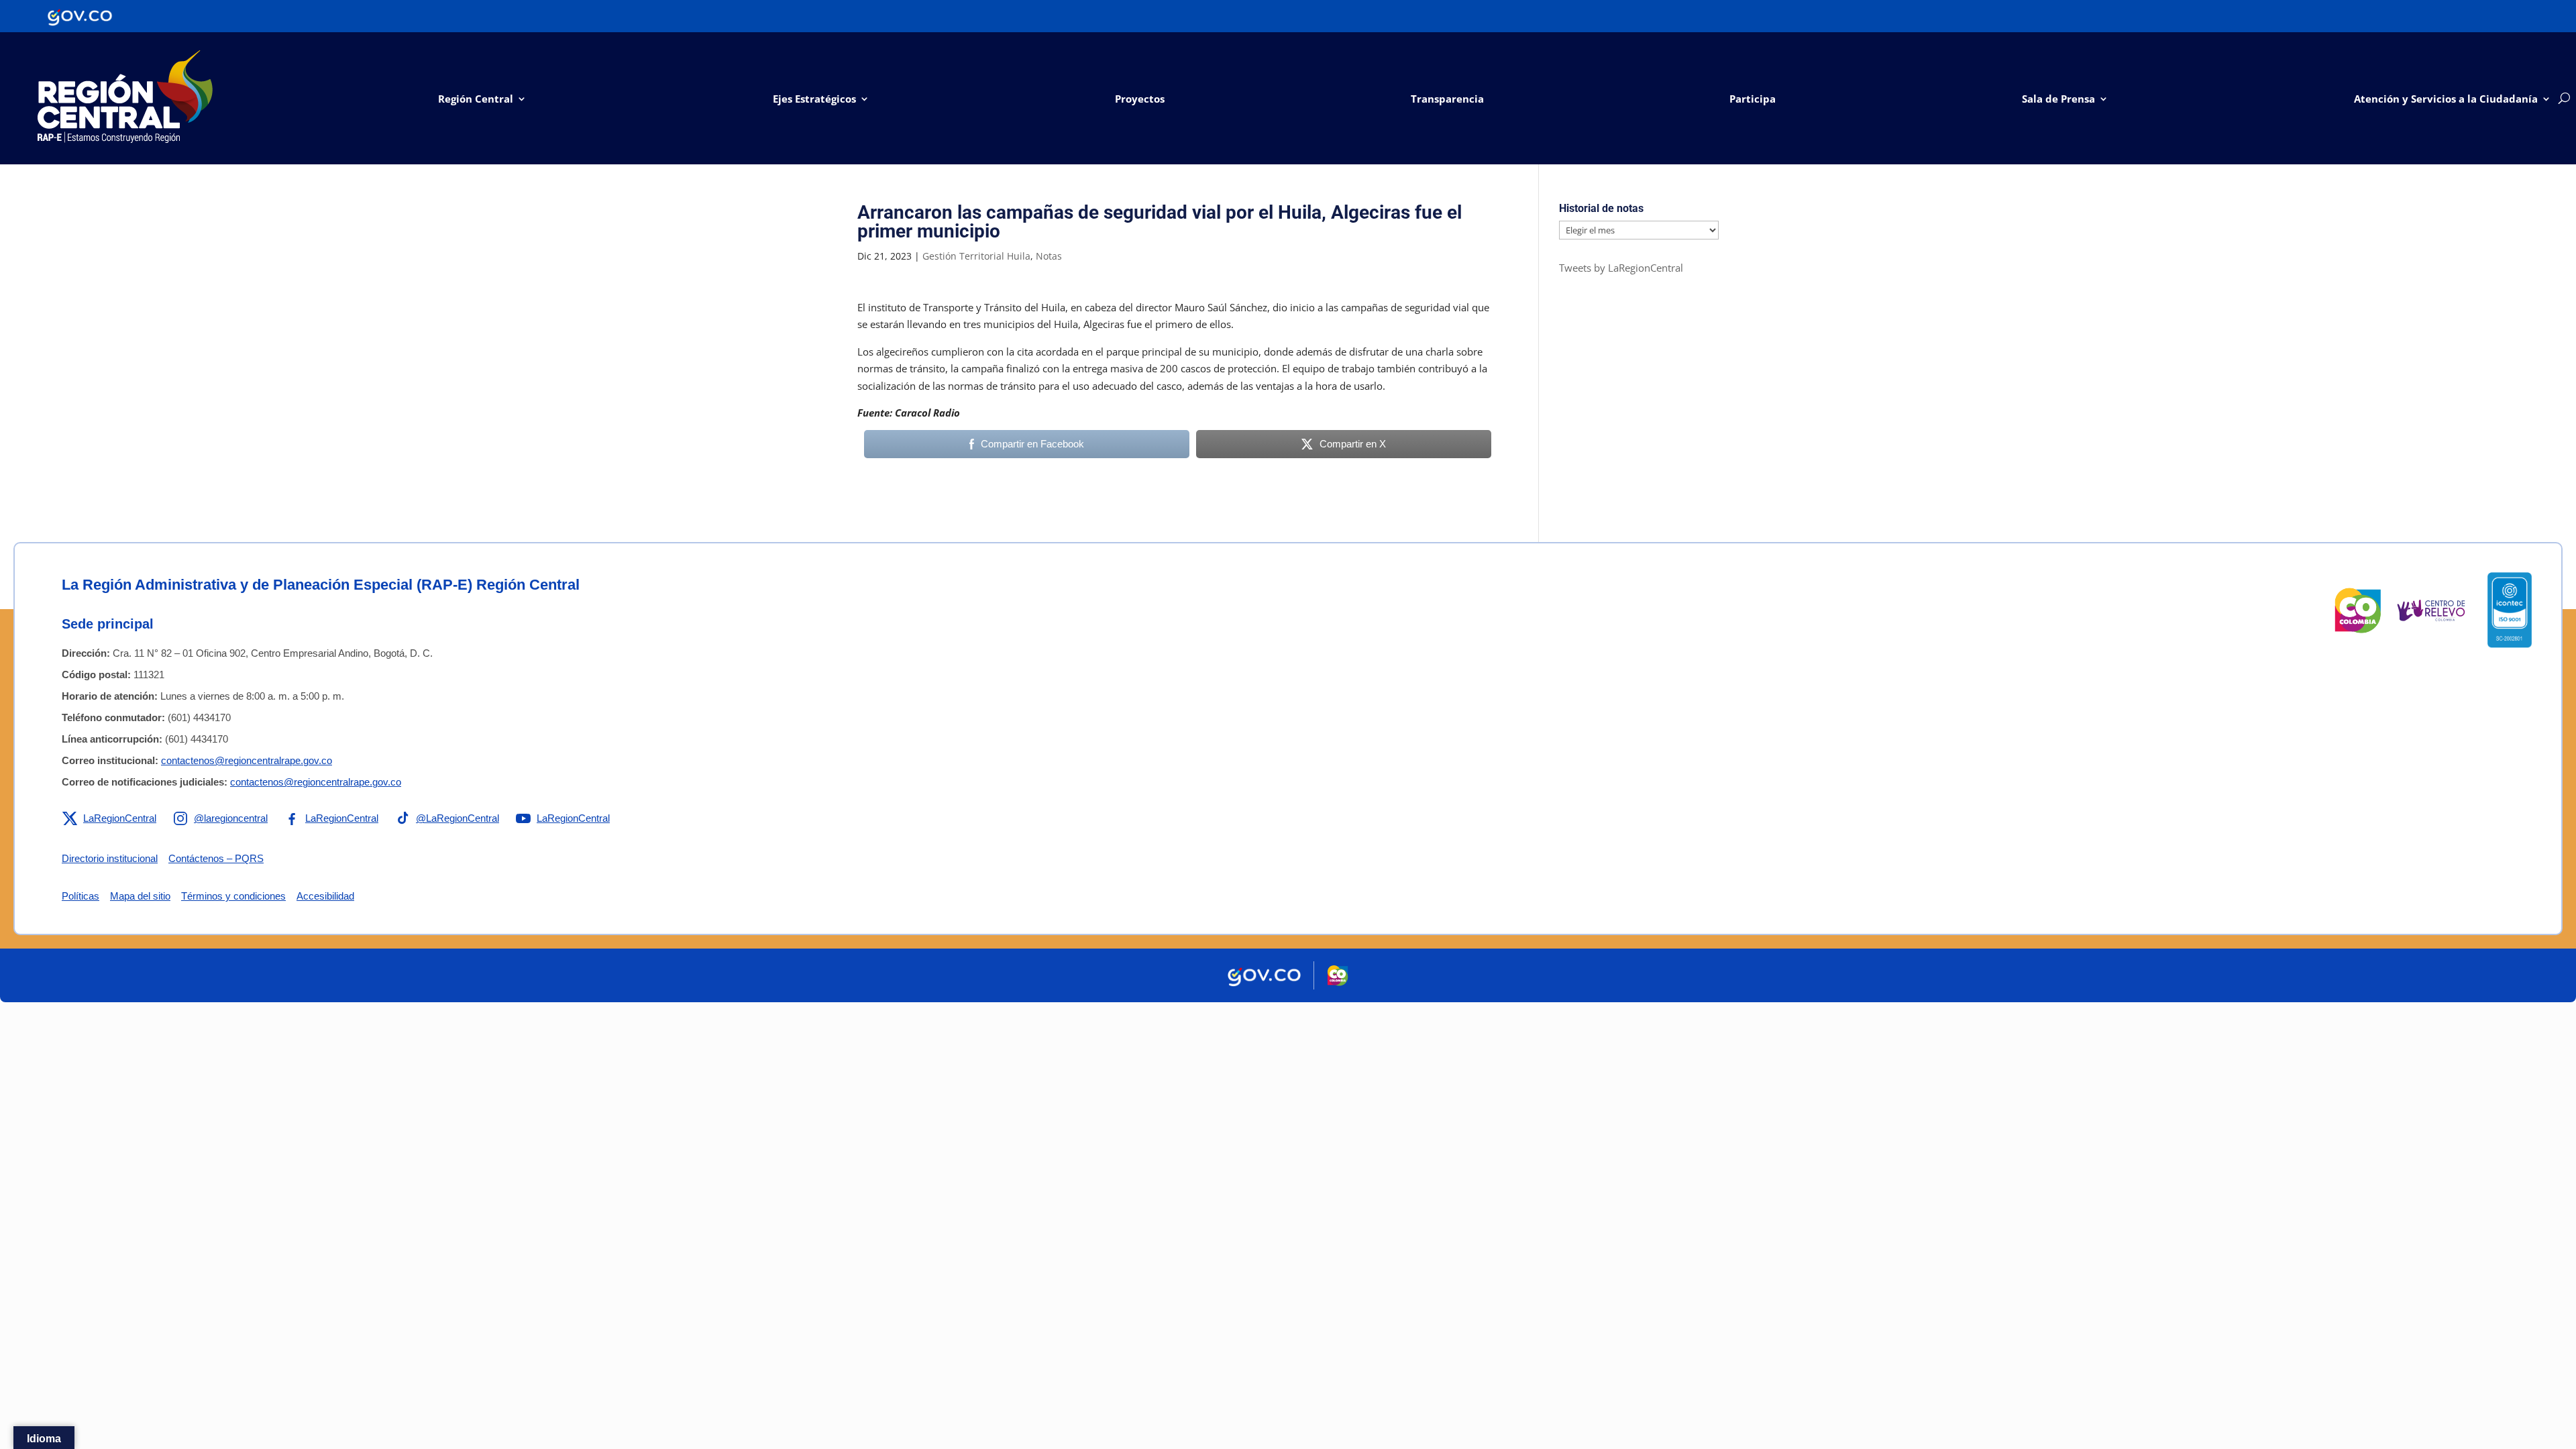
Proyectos (1140, 99)
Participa (1753, 99)
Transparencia (1447, 99)
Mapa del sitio (140, 896)
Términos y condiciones (233, 896)
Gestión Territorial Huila (976, 256)
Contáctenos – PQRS (216, 858)
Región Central (476, 99)
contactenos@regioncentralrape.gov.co (247, 760)
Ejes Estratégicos (814, 99)
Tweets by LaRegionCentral (1621, 268)
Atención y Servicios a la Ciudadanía (2446, 99)
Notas (1049, 256)
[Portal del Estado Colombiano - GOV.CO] (80, 16)
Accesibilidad (325, 896)
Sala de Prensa (2058, 99)
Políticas (80, 896)
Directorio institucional (110, 858)
